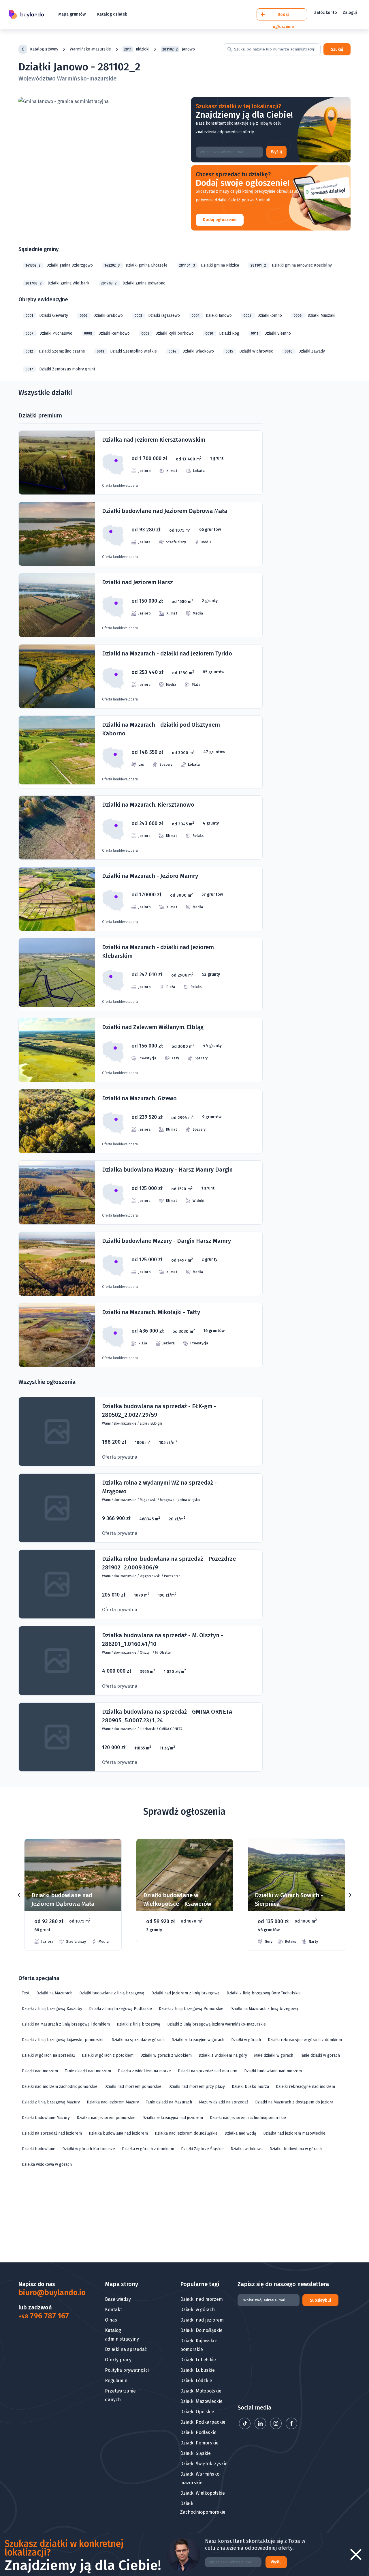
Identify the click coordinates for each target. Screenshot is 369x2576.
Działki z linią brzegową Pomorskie (191, 2009)
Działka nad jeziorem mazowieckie (294, 2133)
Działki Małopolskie (201, 2391)
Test (26, 1993)
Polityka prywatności (127, 2370)
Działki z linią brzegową (139, 2024)
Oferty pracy (118, 2360)
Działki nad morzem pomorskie (133, 2087)
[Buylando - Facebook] (291, 2428)
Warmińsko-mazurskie (90, 49)
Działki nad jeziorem (202, 2320)
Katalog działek (112, 14)
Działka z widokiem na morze (144, 2071)
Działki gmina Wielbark (57, 283)
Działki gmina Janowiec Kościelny (291, 265)
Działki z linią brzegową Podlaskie (121, 2009)
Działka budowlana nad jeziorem (118, 2133)
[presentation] (19, 1895)
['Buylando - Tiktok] (245, 2428)
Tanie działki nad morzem (88, 2071)
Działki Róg (222, 333)
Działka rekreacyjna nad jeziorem (173, 2118)
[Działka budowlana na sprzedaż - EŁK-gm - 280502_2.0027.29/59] (141, 1432)
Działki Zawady (305, 351)
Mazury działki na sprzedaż (224, 2102)
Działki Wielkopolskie (203, 2493)
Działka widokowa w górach (47, 2164)
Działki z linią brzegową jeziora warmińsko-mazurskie (216, 2024)
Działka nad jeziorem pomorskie (106, 2118)
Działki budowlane (39, 2149)
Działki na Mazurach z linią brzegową (264, 2009)
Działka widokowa (247, 2149)
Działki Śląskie (195, 2453)
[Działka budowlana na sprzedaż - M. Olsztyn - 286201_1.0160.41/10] (141, 1661)
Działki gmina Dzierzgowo (59, 265)
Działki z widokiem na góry (223, 2055)
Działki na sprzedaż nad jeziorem (52, 2133)
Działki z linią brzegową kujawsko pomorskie (63, 2040)
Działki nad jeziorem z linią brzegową (186, 1993)
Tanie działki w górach (320, 2055)
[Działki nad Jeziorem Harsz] (141, 605)
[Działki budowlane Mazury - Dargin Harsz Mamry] (141, 1264)
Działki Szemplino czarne (55, 351)
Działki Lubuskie (197, 2370)
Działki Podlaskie (198, 2432)
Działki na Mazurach (54, 1993)
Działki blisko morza (250, 2087)
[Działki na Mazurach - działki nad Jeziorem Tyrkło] (141, 676)
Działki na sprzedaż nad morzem (208, 2071)
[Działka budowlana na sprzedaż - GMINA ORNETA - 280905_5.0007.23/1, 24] (141, 1737)
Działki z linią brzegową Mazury (51, 2102)
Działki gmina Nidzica (209, 265)
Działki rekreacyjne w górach (198, 2040)
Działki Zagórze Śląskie (202, 2149)
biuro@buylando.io (47, 2293)
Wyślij (276, 152)
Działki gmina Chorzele (136, 265)
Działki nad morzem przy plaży (197, 2087)
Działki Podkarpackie (203, 2422)
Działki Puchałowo (49, 333)
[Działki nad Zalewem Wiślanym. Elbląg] (141, 1050)
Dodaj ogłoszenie (220, 220)
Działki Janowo (212, 315)
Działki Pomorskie (199, 2443)
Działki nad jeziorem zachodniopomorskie (248, 2118)
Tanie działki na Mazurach (169, 2102)
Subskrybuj (320, 2300)
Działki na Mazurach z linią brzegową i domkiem (66, 2024)
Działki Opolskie (197, 2412)
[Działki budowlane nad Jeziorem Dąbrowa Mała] (141, 534)
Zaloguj (350, 13)
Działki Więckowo (191, 351)
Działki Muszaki (314, 315)
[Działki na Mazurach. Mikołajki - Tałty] (141, 1335)
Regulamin (116, 2381)
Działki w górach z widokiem (166, 2055)
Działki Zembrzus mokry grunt (60, 369)
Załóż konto (326, 13)
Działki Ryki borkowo (167, 333)
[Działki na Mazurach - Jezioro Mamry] (141, 899)
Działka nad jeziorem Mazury (113, 2102)
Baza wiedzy (118, 2299)
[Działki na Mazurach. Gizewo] (141, 1121)
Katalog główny (44, 49)
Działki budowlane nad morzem (273, 2071)
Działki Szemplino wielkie (127, 351)
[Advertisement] (184, 2217)
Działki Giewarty (47, 315)
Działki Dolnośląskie (201, 2330)
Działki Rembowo (107, 333)
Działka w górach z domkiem (148, 2149)
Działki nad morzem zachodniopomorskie (60, 2087)
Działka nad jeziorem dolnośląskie (186, 2133)
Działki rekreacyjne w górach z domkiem (305, 2040)
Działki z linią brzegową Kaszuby (52, 2009)
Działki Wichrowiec (249, 351)
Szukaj (337, 49)
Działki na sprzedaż (126, 2349)
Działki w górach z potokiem (108, 2055)
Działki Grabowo (101, 315)
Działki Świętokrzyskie (204, 2464)
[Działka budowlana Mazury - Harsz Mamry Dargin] (141, 1193)
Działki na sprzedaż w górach (138, 2040)
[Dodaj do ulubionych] (110, 1852)
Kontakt (113, 2310)
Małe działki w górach (274, 2055)
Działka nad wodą (240, 2133)
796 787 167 (44, 2316)
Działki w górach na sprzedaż (48, 2055)
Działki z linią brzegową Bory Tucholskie (264, 1993)
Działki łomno (263, 315)
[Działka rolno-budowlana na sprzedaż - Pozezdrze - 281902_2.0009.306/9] (141, 1584)
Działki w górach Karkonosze (89, 2149)
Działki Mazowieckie (201, 2401)
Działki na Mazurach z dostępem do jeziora (294, 2102)
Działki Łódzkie (196, 2381)
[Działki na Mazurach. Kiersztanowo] (141, 828)
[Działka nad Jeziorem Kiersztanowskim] (141, 463)
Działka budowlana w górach (296, 2149)
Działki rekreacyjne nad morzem (305, 2087)
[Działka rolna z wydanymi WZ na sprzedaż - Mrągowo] (141, 1508)
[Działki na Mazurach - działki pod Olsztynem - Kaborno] (141, 752)
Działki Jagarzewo (157, 315)
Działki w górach (246, 2040)
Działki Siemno (271, 333)
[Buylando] (27, 15)
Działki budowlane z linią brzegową (112, 1993)
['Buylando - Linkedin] (261, 2428)
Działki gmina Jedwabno (133, 283)
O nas (111, 2320)
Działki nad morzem (40, 2071)
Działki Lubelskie (198, 2360)
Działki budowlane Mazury (46, 2118)
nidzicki (137, 49)
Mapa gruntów (72, 14)
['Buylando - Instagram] (276, 2428)
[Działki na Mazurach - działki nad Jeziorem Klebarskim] (141, 974)
